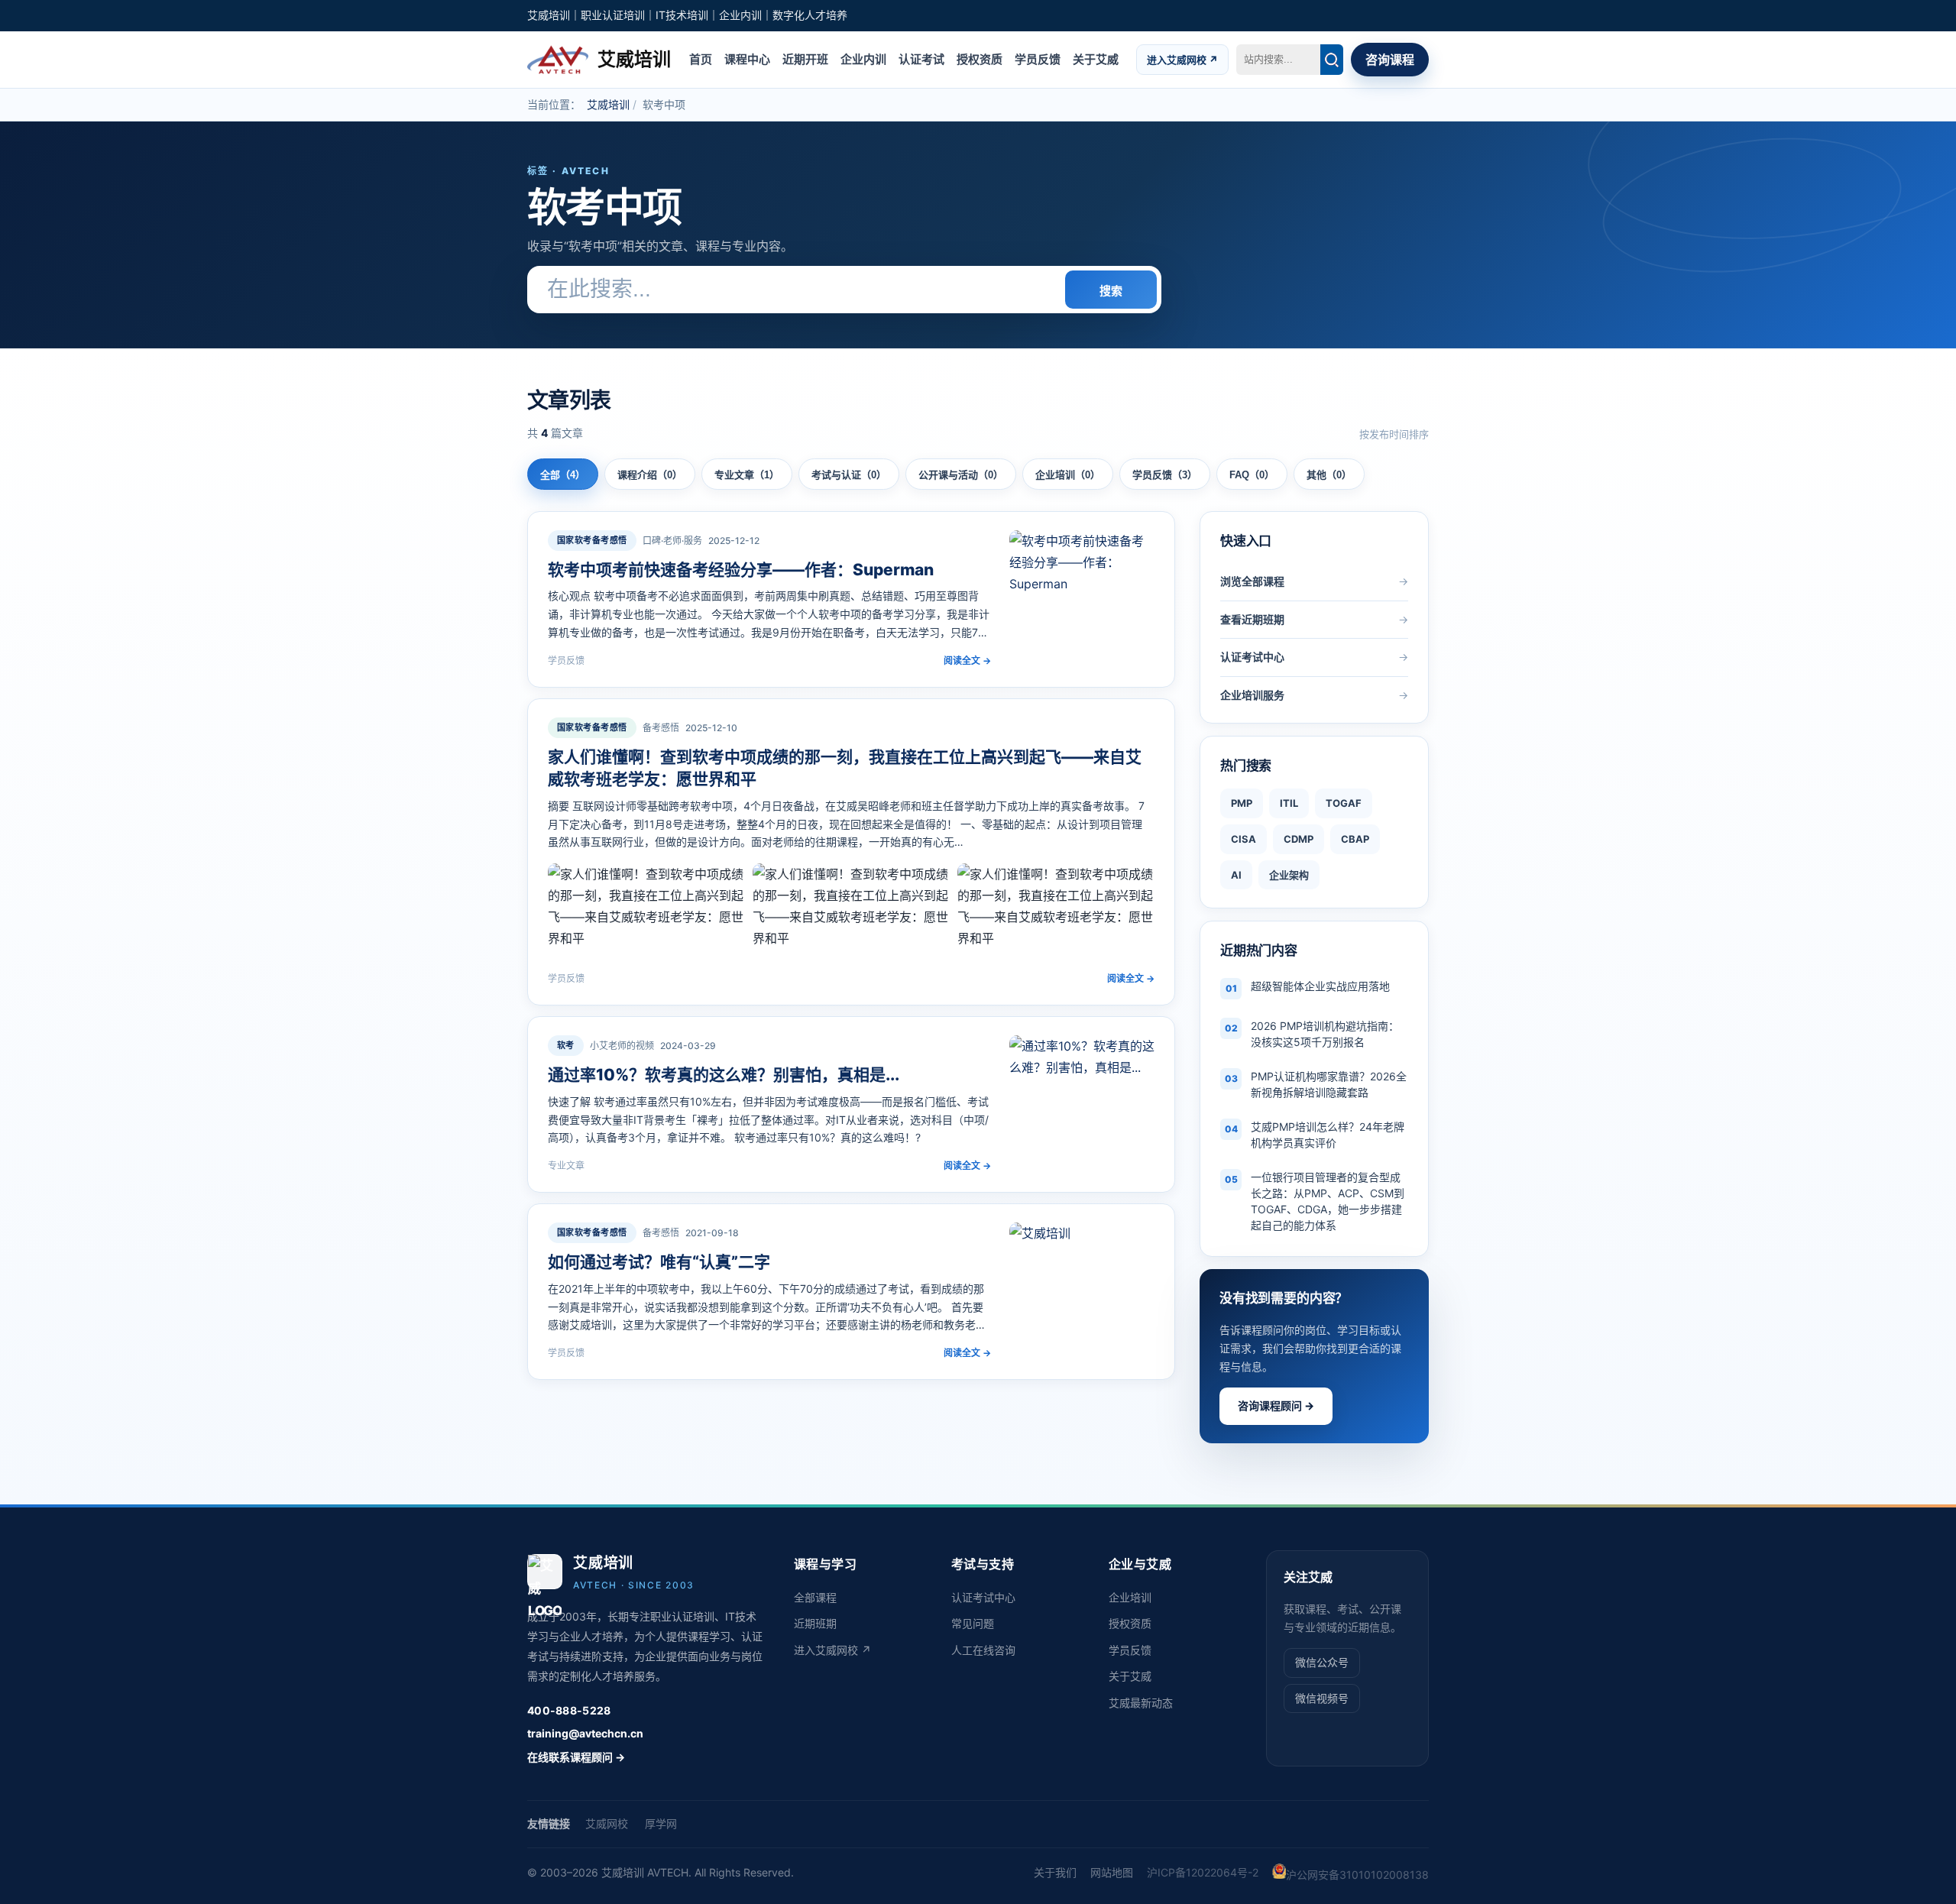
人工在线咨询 (983, 1650)
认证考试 (921, 58)
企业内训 (863, 58)
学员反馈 (1038, 58)
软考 (566, 1045)
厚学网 (661, 1823)
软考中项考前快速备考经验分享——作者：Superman (741, 570)
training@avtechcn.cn (585, 1733)
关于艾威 (1096, 58)
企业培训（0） (1068, 475)
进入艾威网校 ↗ (1182, 59)
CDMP (1299, 839)
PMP (1242, 803)
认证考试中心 (983, 1597)
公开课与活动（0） (961, 475)
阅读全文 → (967, 661)
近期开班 (805, 58)
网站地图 (1112, 1872)
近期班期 (815, 1623)
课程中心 (747, 58)
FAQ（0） (1252, 475)
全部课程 (815, 1597)
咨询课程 (1390, 60)
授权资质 (980, 58)
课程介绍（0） (650, 475)
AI (1236, 875)
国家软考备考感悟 (592, 540)
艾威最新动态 (1141, 1703)
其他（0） (1329, 475)
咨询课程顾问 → (1276, 1405)
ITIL (1289, 803)
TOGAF (1344, 803)
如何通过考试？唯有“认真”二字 (659, 1262)
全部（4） (563, 475)
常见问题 (973, 1623)
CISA (1244, 839)
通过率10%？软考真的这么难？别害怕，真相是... (724, 1075)
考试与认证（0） (849, 475)
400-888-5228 (569, 1710)
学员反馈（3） (1165, 475)
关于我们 (1055, 1872)
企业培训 (1130, 1597)
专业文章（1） (747, 475)
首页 (701, 58)
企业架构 (1289, 875)
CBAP (1355, 839)
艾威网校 (607, 1823)
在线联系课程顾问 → (576, 1757)
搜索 (1111, 291)
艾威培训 (608, 104)
